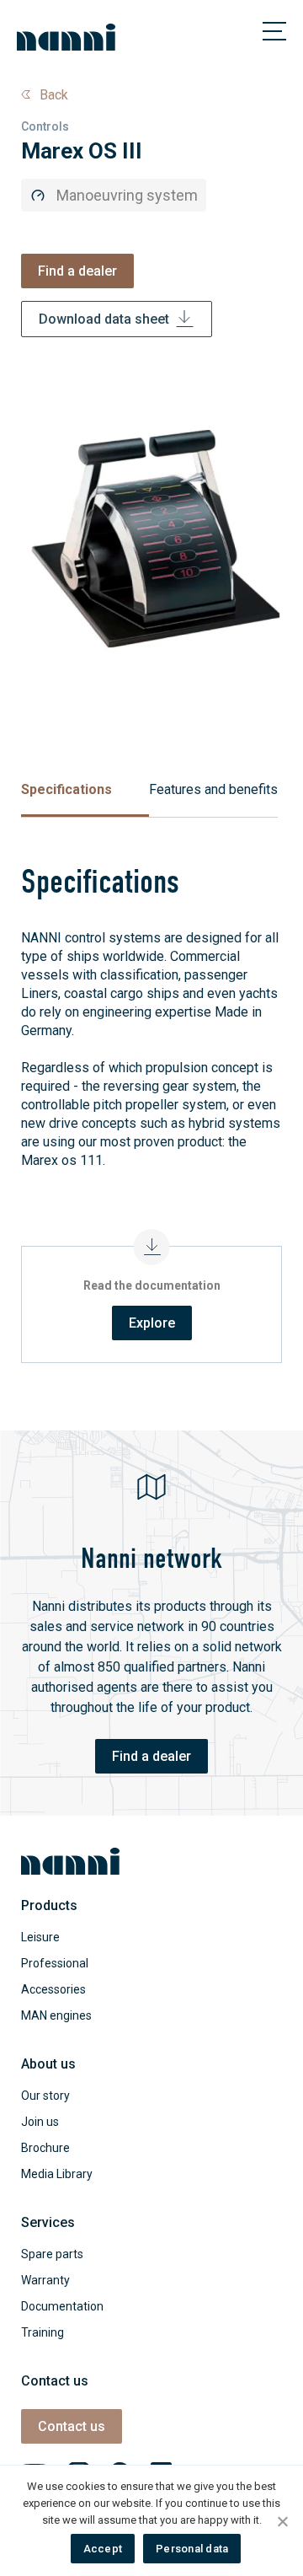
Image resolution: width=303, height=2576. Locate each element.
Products (49, 1905)
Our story (45, 2096)
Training (43, 2332)
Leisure (40, 1937)
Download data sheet (104, 319)
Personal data (192, 2549)
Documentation (62, 2306)
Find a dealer (77, 271)
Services (48, 2222)
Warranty (45, 2280)
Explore (152, 1323)
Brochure (45, 2148)
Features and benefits (213, 789)
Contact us (72, 2426)
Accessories (53, 1989)
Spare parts (52, 2254)
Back (54, 95)
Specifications (66, 789)
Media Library (57, 2174)
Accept (103, 2549)
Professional (55, 1963)
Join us (40, 2122)
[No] (282, 2521)
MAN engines (56, 2015)
